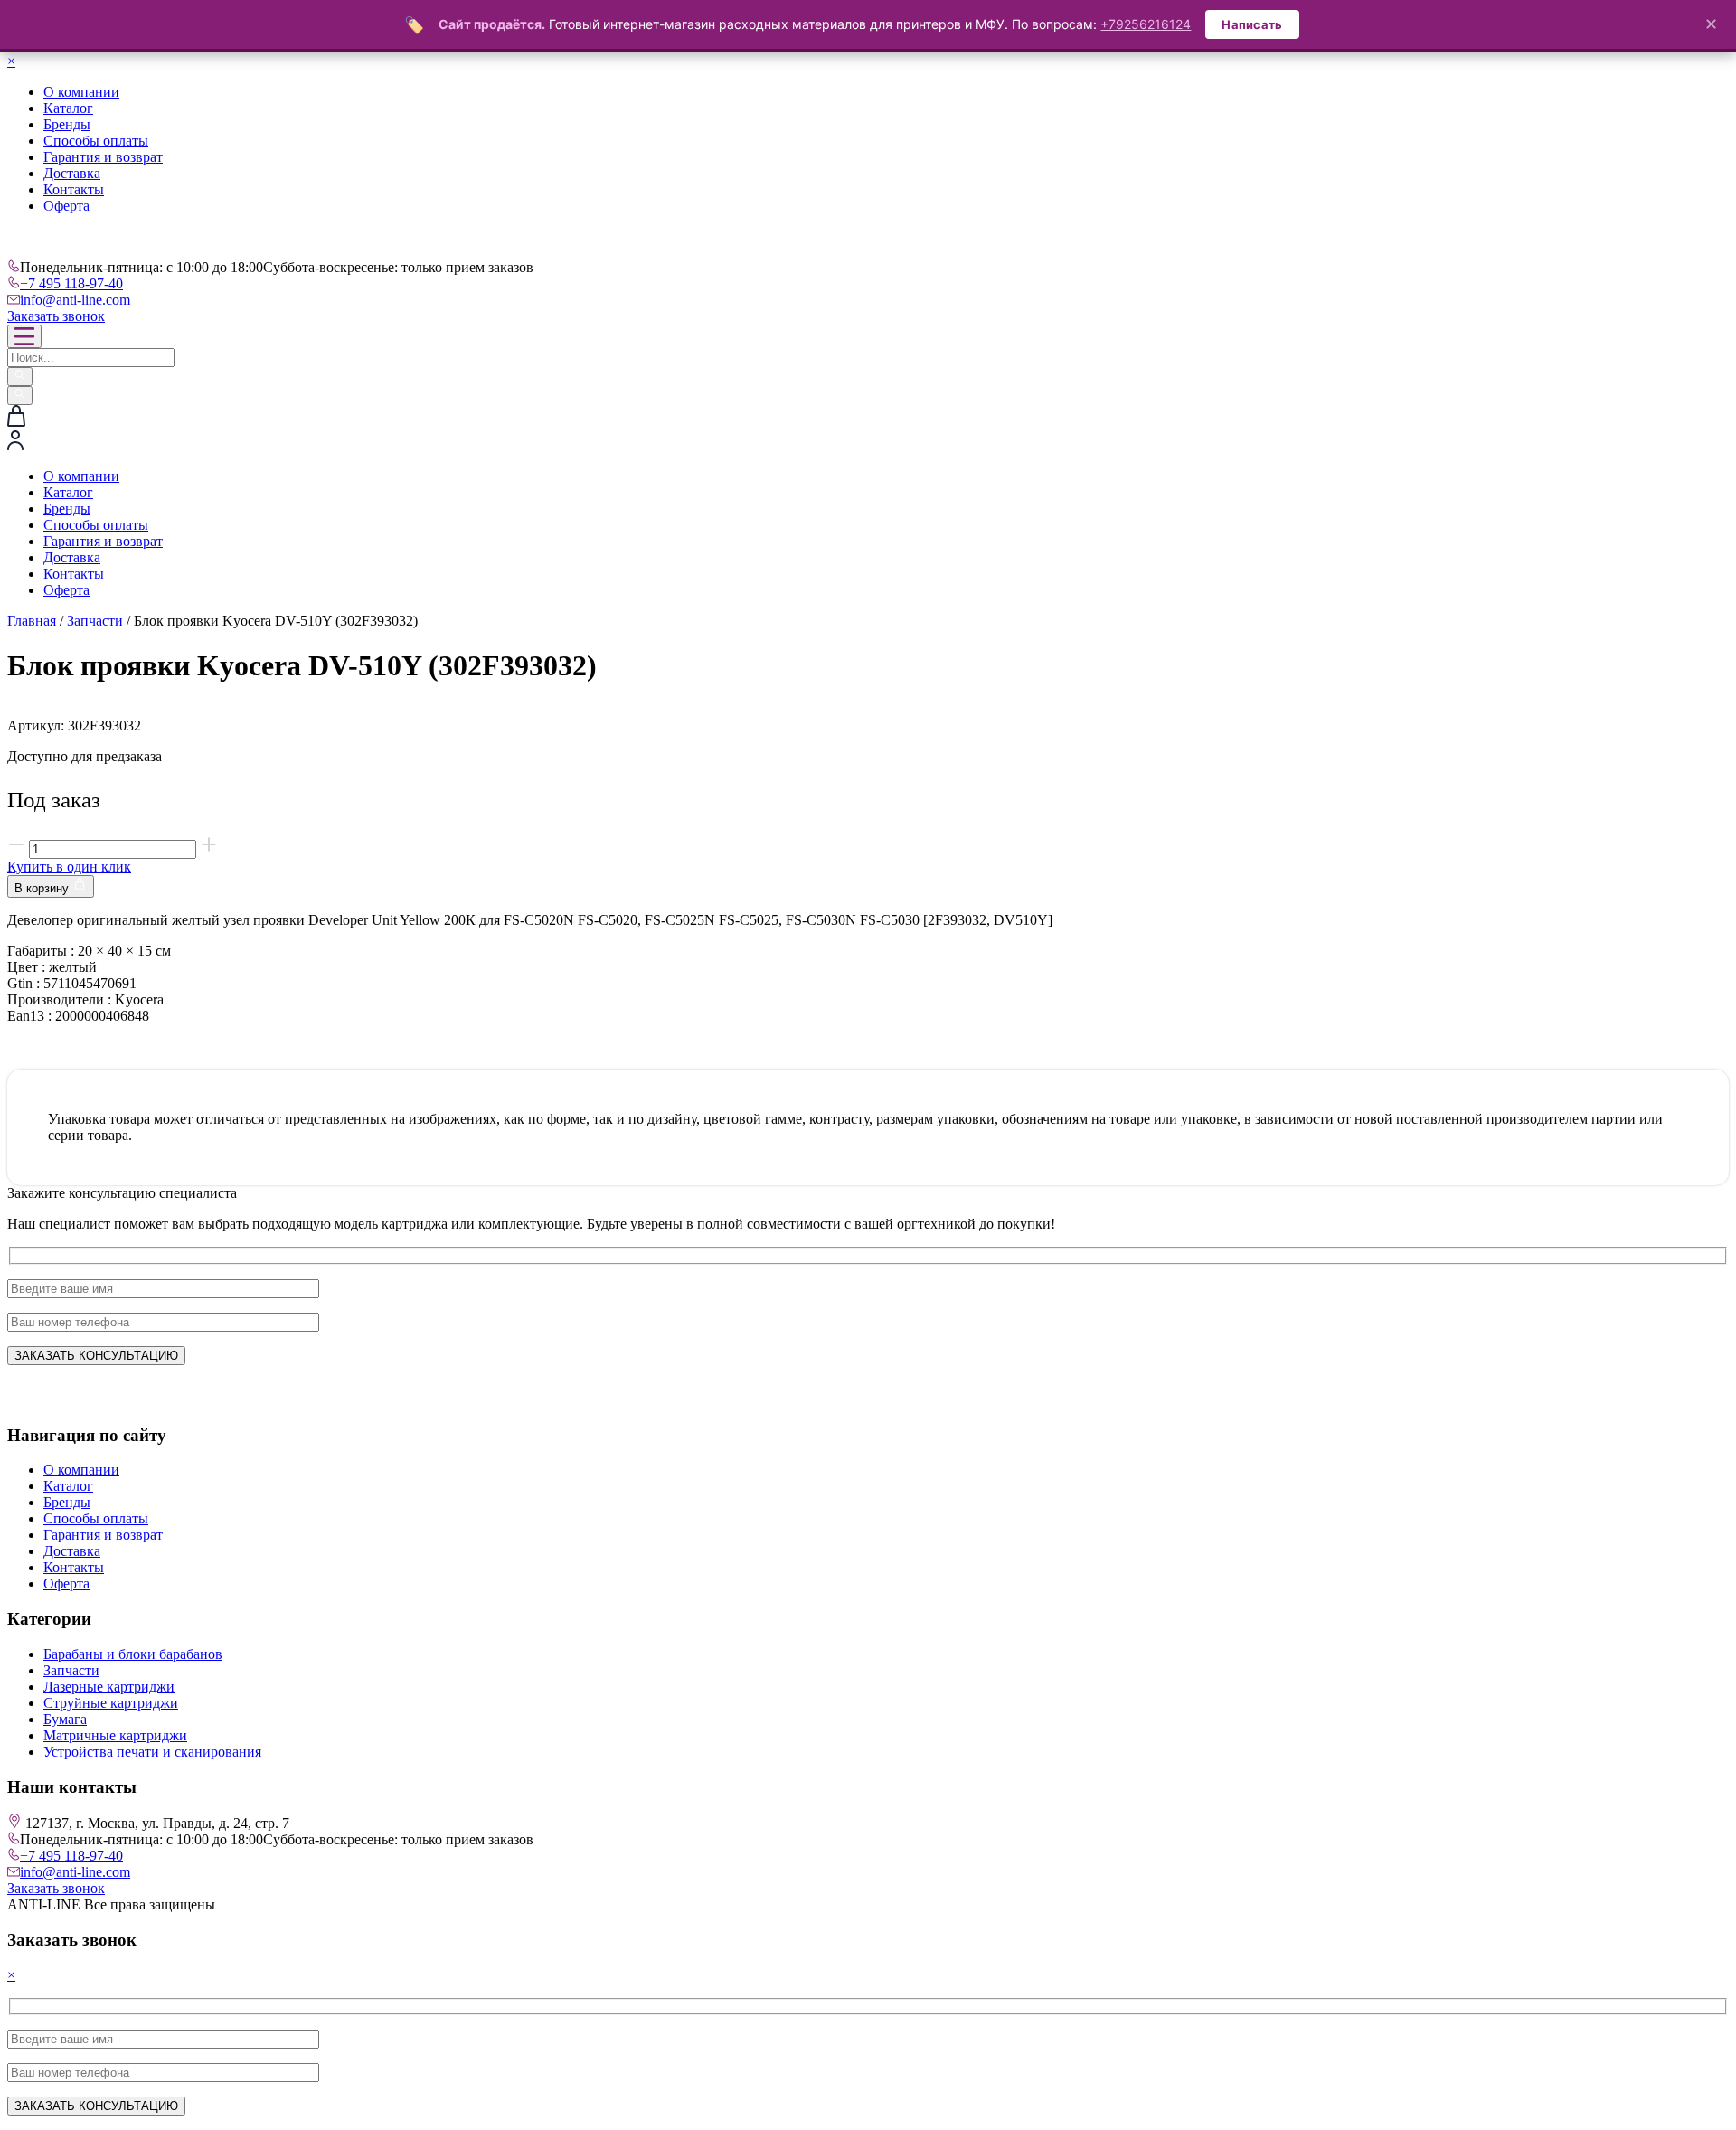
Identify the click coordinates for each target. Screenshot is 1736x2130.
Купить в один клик (69, 867)
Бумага (65, 1719)
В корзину (43, 888)
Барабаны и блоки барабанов (133, 1654)
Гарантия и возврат (103, 157)
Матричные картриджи (115, 1735)
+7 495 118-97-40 (71, 283)
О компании (81, 92)
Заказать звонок (56, 316)
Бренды (67, 124)
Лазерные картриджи (109, 1687)
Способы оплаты (96, 141)
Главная (32, 621)
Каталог (68, 108)
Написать (1252, 24)
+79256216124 (1146, 24)
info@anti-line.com (75, 300)
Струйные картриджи (111, 1703)
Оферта (66, 206)
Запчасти (95, 621)
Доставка (72, 173)
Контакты (74, 189)
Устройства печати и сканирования (152, 1752)
